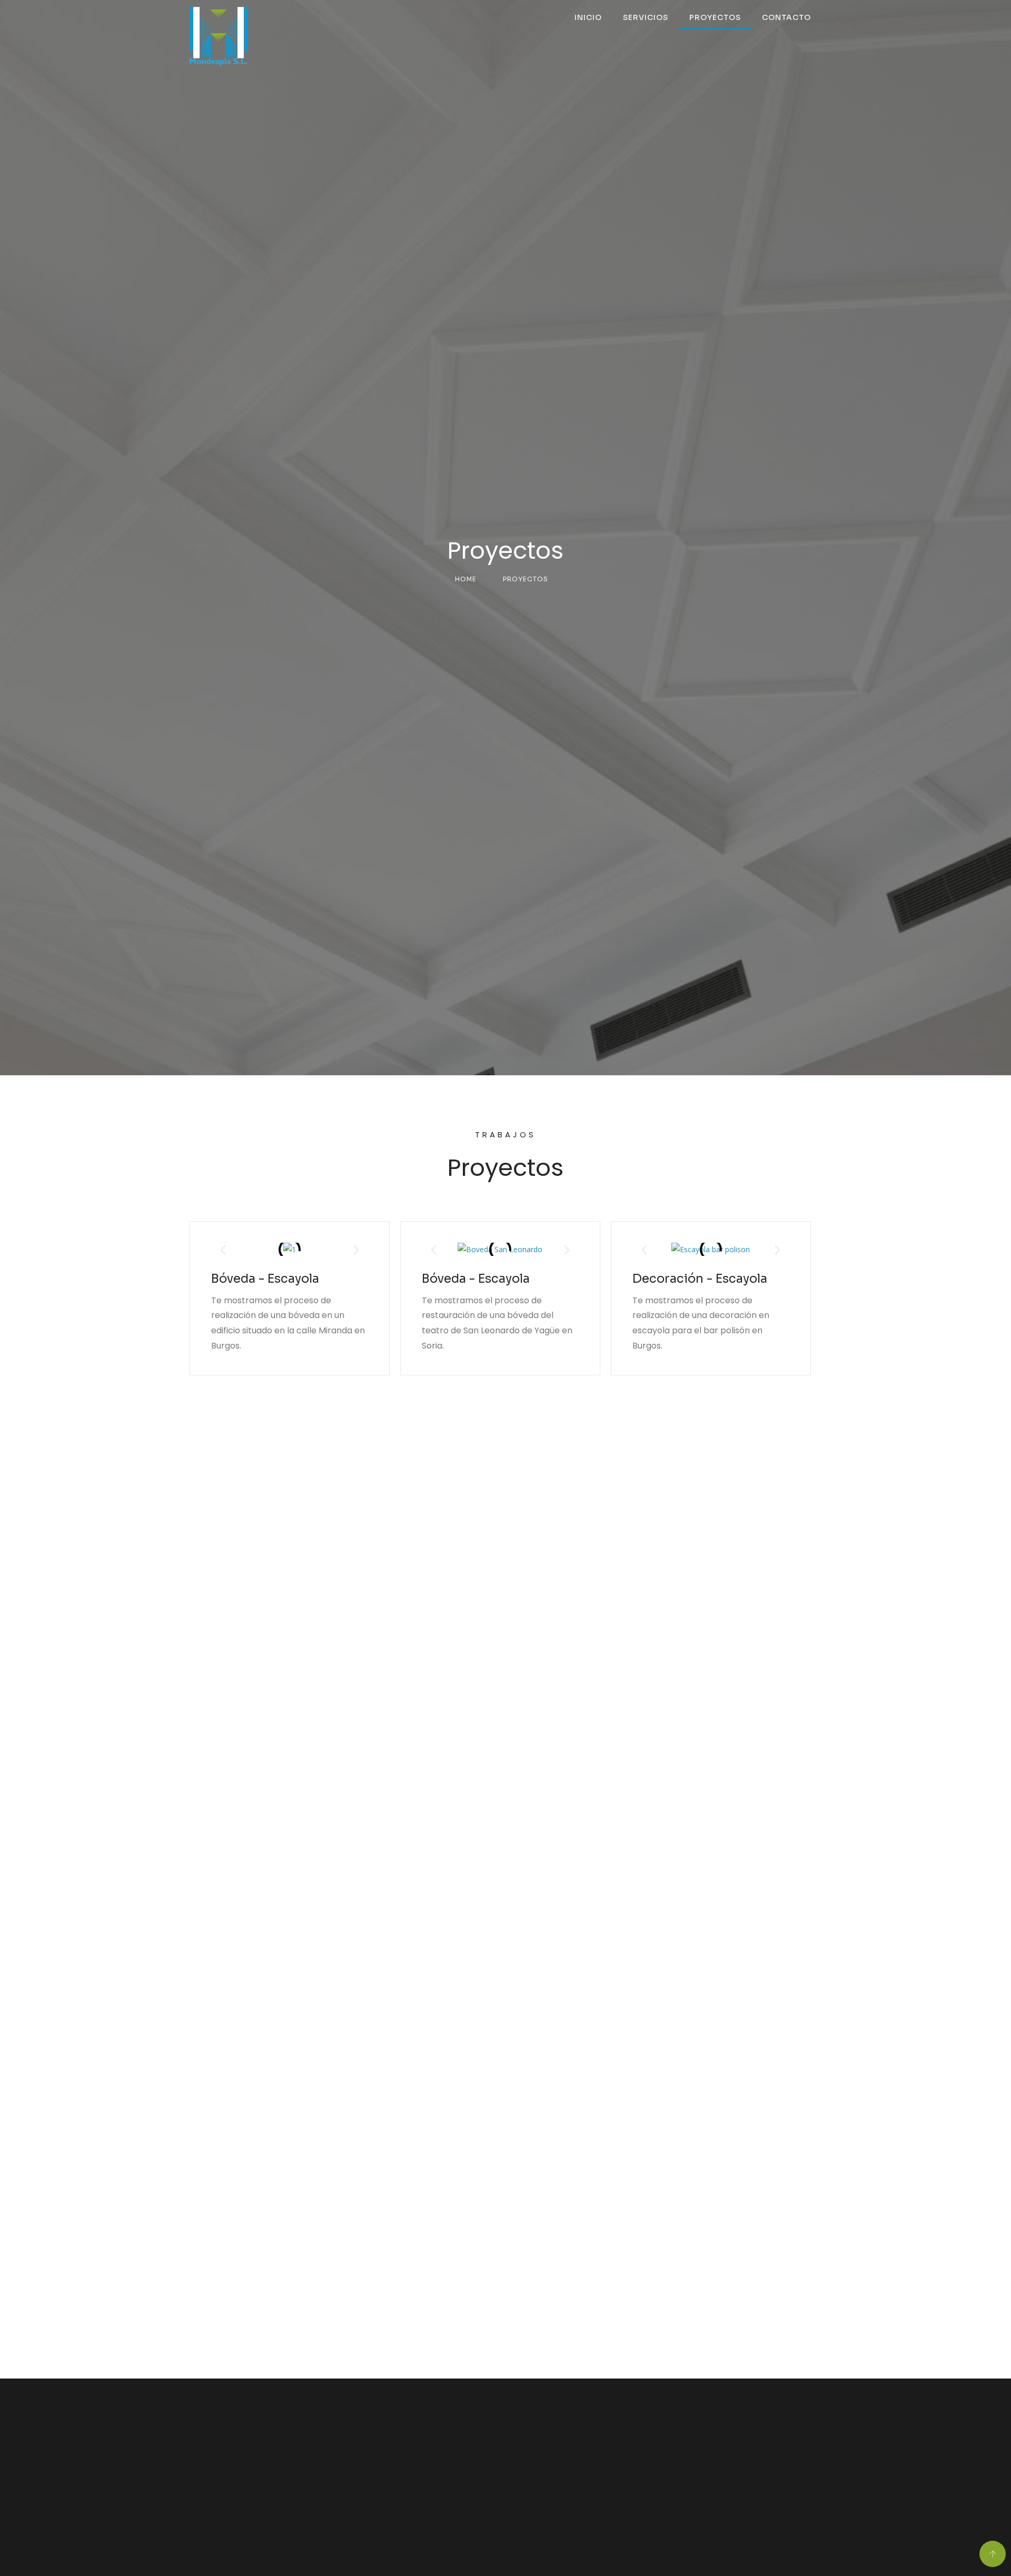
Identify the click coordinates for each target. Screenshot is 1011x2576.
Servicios (646, 17)
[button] (223, 1249)
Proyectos (715, 17)
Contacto (786, 17)
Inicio (588, 17)
